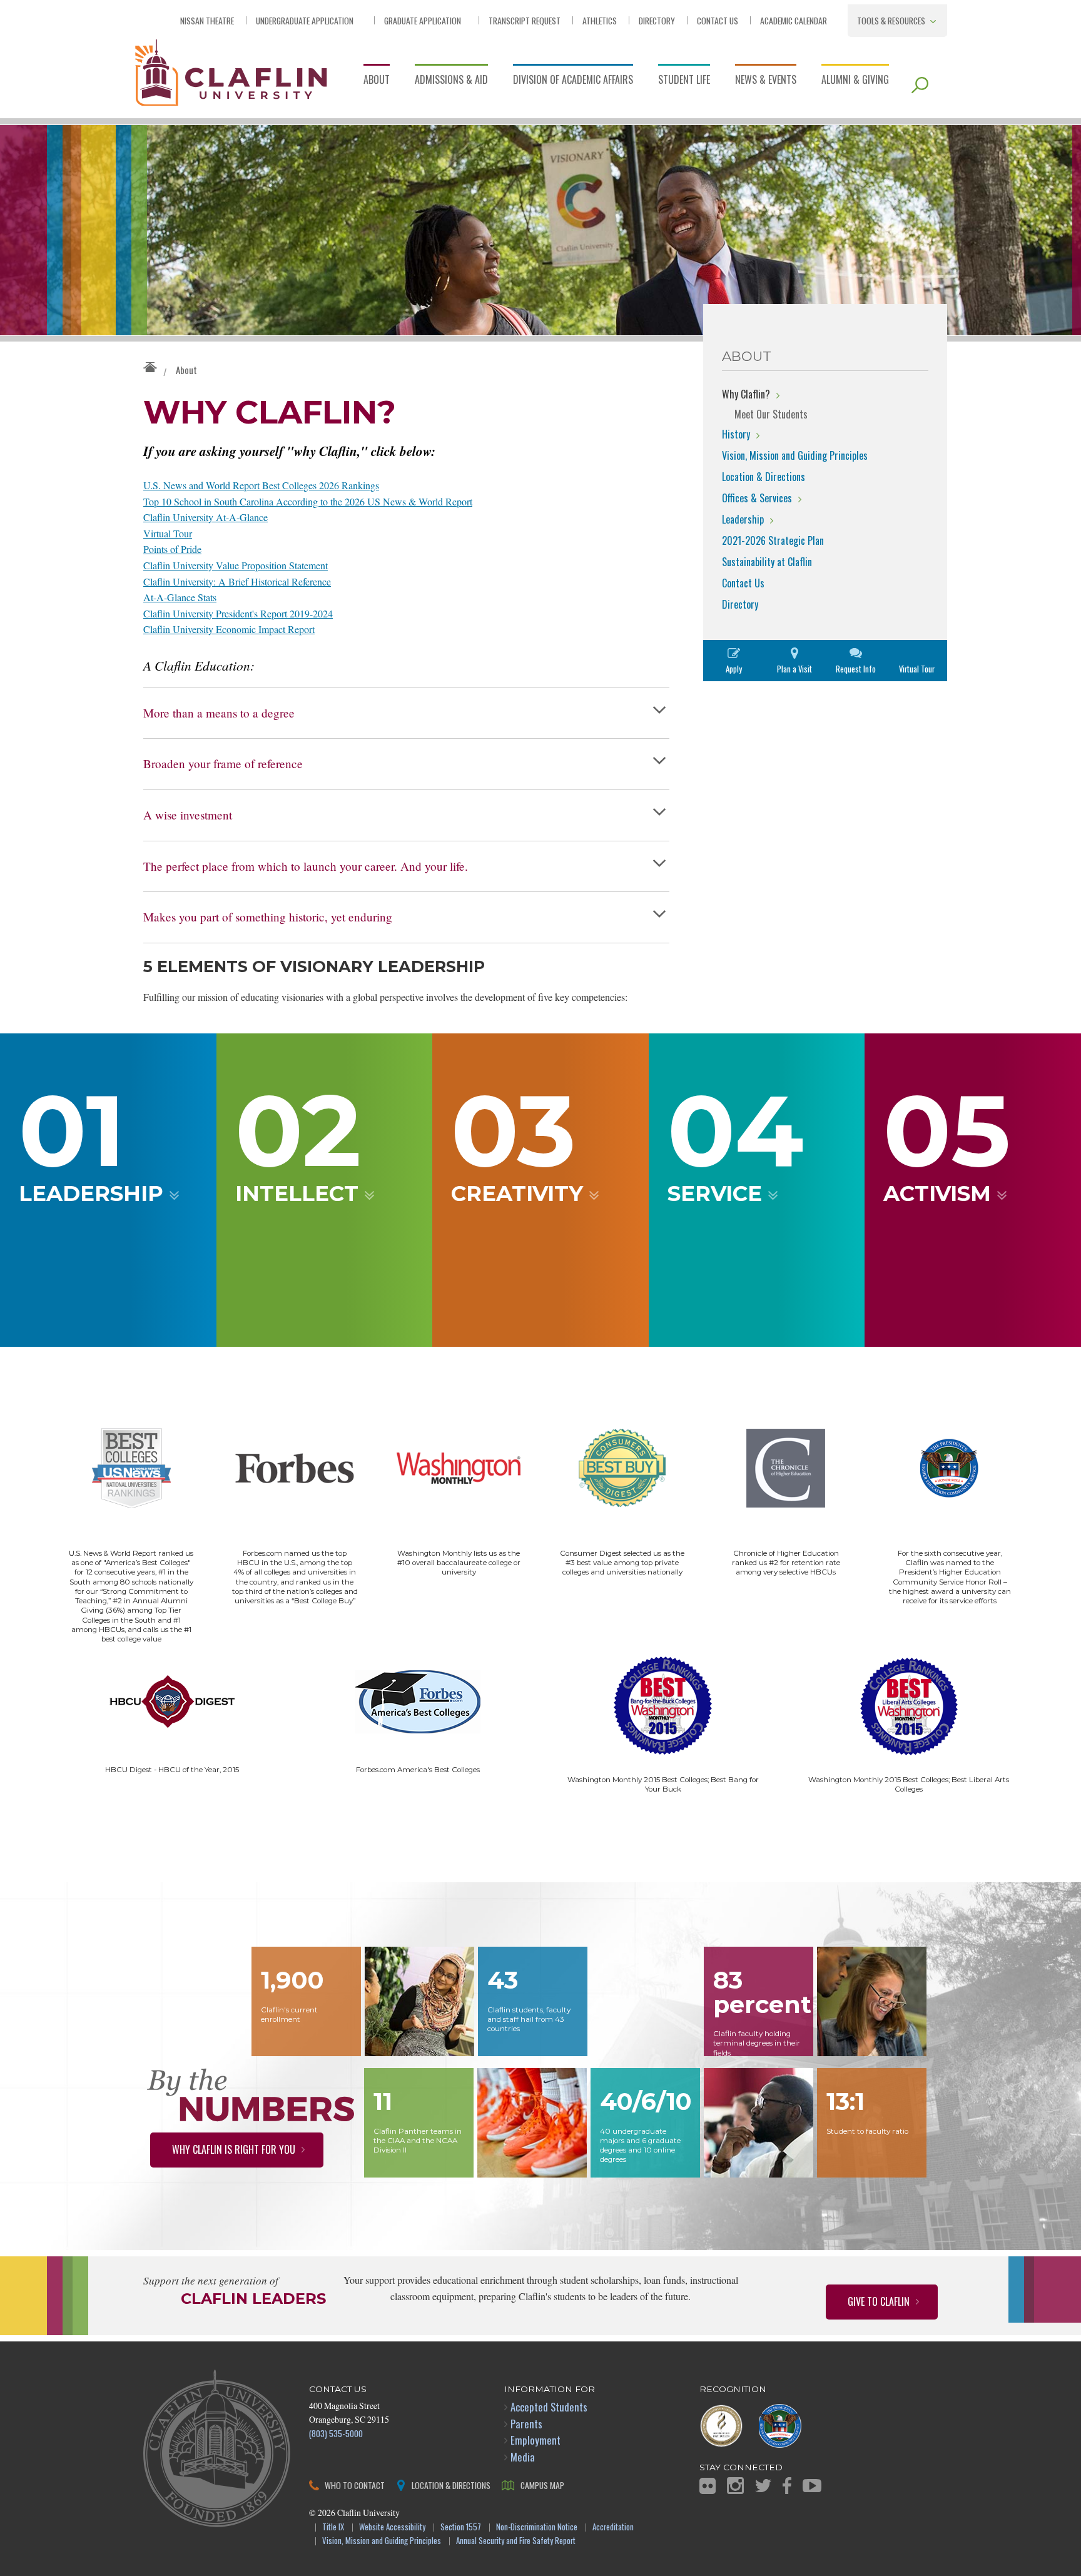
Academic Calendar (794, 20)
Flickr (708, 2486)
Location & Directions (764, 477)
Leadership (743, 519)
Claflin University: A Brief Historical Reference (237, 581)
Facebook (787, 2486)
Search (920, 85)
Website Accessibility (392, 2528)
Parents (526, 2424)
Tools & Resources (891, 20)
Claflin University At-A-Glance (206, 517)
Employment (535, 2440)
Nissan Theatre (207, 20)
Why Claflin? (746, 394)
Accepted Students (549, 2407)
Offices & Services (757, 498)
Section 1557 (461, 2528)
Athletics (600, 20)
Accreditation (613, 2528)
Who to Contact (355, 2485)
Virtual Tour (168, 533)
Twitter (763, 2486)
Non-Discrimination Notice (537, 2528)
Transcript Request (525, 20)
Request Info (856, 669)
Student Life (684, 79)
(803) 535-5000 (336, 2433)
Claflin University (231, 71)
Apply (734, 669)
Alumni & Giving (855, 79)
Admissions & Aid (451, 79)
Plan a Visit (794, 669)
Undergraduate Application (305, 20)
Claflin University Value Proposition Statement (236, 565)
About (377, 79)
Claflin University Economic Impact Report (229, 629)
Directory (657, 20)
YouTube (812, 2486)
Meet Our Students (771, 414)
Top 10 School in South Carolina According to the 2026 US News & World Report (308, 501)
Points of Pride (172, 549)
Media (523, 2457)
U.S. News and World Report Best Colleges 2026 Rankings (261, 485)
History (736, 434)
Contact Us (718, 20)
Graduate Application (423, 20)
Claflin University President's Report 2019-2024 (238, 613)
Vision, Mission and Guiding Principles (795, 455)
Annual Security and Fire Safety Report (516, 2541)
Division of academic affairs (573, 79)
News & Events (766, 79)
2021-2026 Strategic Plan (773, 540)
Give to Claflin (879, 2301)
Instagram (735, 2486)
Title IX (333, 2528)
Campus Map (542, 2485)
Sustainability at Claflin (767, 562)
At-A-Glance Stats (180, 597)
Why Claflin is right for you (234, 2149)
